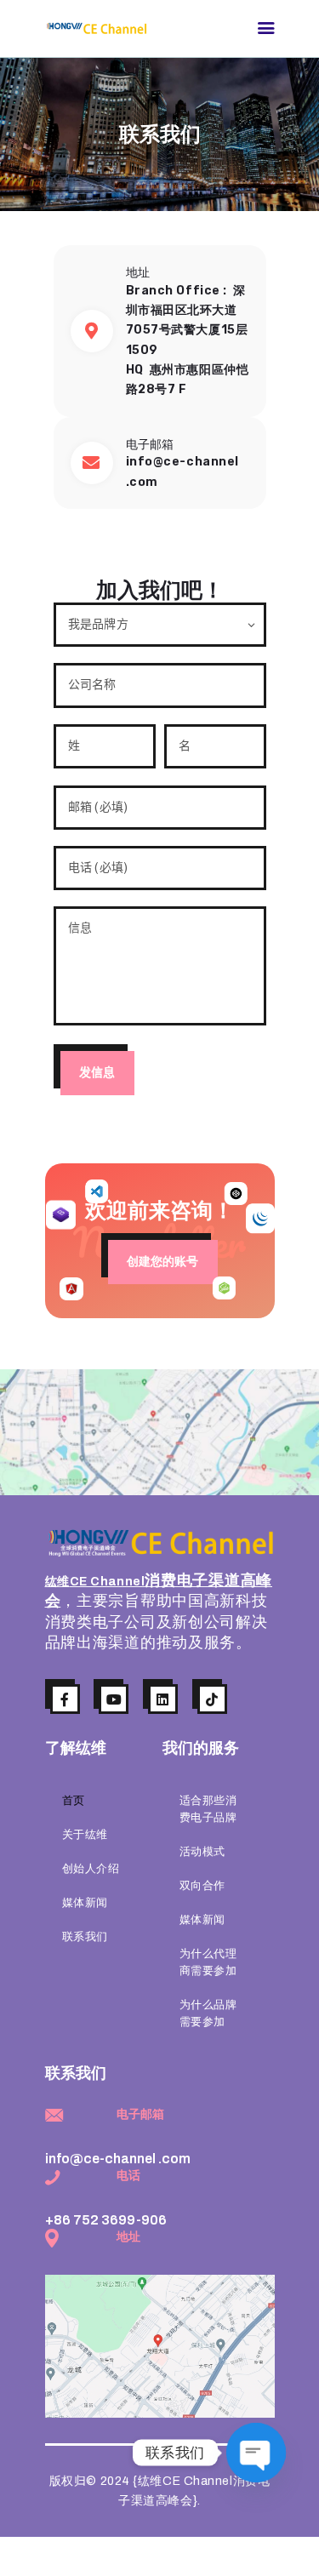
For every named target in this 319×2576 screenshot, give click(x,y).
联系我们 (85, 1937)
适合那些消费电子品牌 (208, 1809)
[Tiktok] (212, 1699)
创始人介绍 (91, 1869)
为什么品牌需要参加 (208, 2013)
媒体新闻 (85, 1903)
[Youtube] (114, 1699)
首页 (74, 1801)
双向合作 (202, 1886)
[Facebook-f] (65, 1699)
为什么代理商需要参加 (208, 1962)
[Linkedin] (163, 1699)
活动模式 (202, 1852)
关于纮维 (85, 1835)
